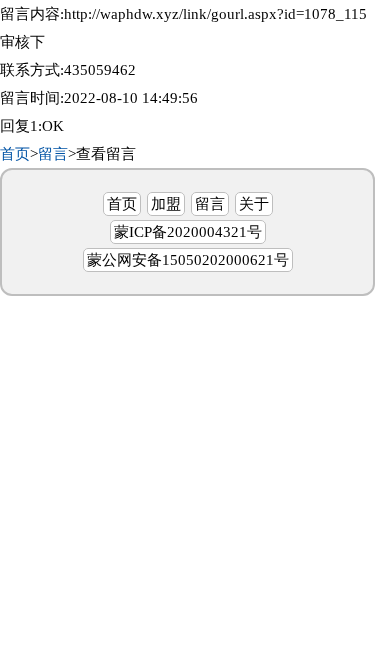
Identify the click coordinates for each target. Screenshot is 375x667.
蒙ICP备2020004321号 (188, 232)
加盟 (166, 204)
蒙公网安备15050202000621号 (188, 260)
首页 (15, 154)
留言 (53, 154)
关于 (254, 204)
